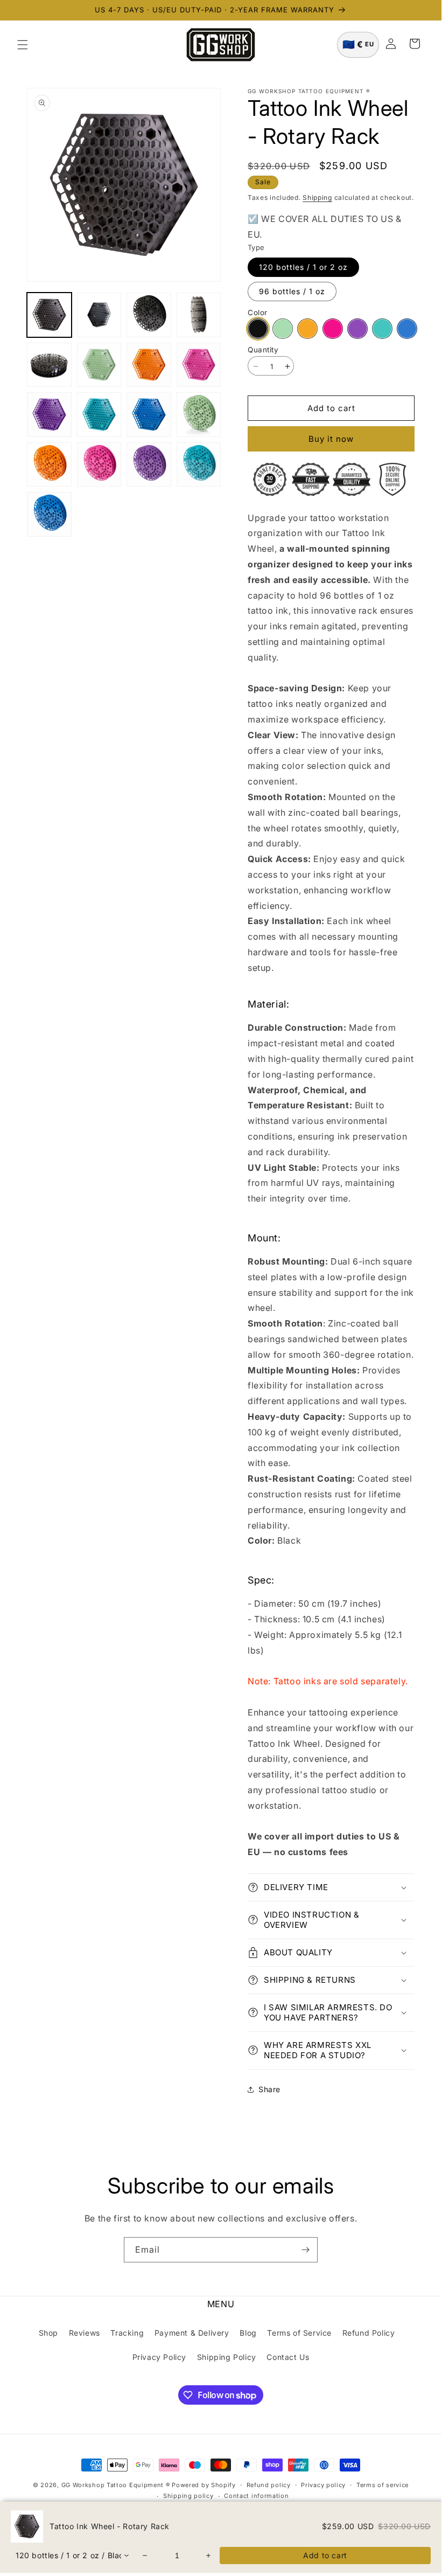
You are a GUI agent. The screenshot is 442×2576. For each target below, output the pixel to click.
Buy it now (331, 439)
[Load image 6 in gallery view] (99, 365)
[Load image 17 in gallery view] (49, 514)
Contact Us (288, 2357)
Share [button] (269, 2089)
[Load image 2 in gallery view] (99, 315)
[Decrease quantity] (145, 2556)
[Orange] (307, 329)
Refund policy (269, 2485)
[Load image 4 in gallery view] (199, 315)
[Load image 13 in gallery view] (49, 465)
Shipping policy (188, 2496)
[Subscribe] (305, 2250)
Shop (48, 2333)
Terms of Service (299, 2333)
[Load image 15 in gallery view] (149, 465)
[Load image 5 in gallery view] (49, 365)
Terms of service (383, 2485)
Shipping (317, 197)
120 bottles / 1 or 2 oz (303, 267)
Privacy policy (323, 2485)
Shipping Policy (227, 2357)
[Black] (258, 329)
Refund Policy (369, 2333)
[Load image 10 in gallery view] (99, 415)
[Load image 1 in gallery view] (49, 315)
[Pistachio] (283, 329)
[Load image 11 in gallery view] (149, 415)
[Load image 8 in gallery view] (199, 365)
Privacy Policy (159, 2357)
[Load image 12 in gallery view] (199, 415)
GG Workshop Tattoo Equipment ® (116, 2485)
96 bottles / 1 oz (292, 291)
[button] (23, 45)
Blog (248, 2333)
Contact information (256, 2496)
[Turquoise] (382, 329)
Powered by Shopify (204, 2485)
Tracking (127, 2333)
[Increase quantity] (209, 2556)
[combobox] (73, 2556)
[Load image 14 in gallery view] (99, 465)
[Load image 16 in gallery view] (199, 465)
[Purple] (357, 329)
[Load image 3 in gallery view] (149, 315)
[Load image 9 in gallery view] (49, 415)
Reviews (85, 2333)
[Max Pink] (333, 329)
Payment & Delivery (192, 2333)
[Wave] (407, 329)
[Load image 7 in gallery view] (149, 365)
